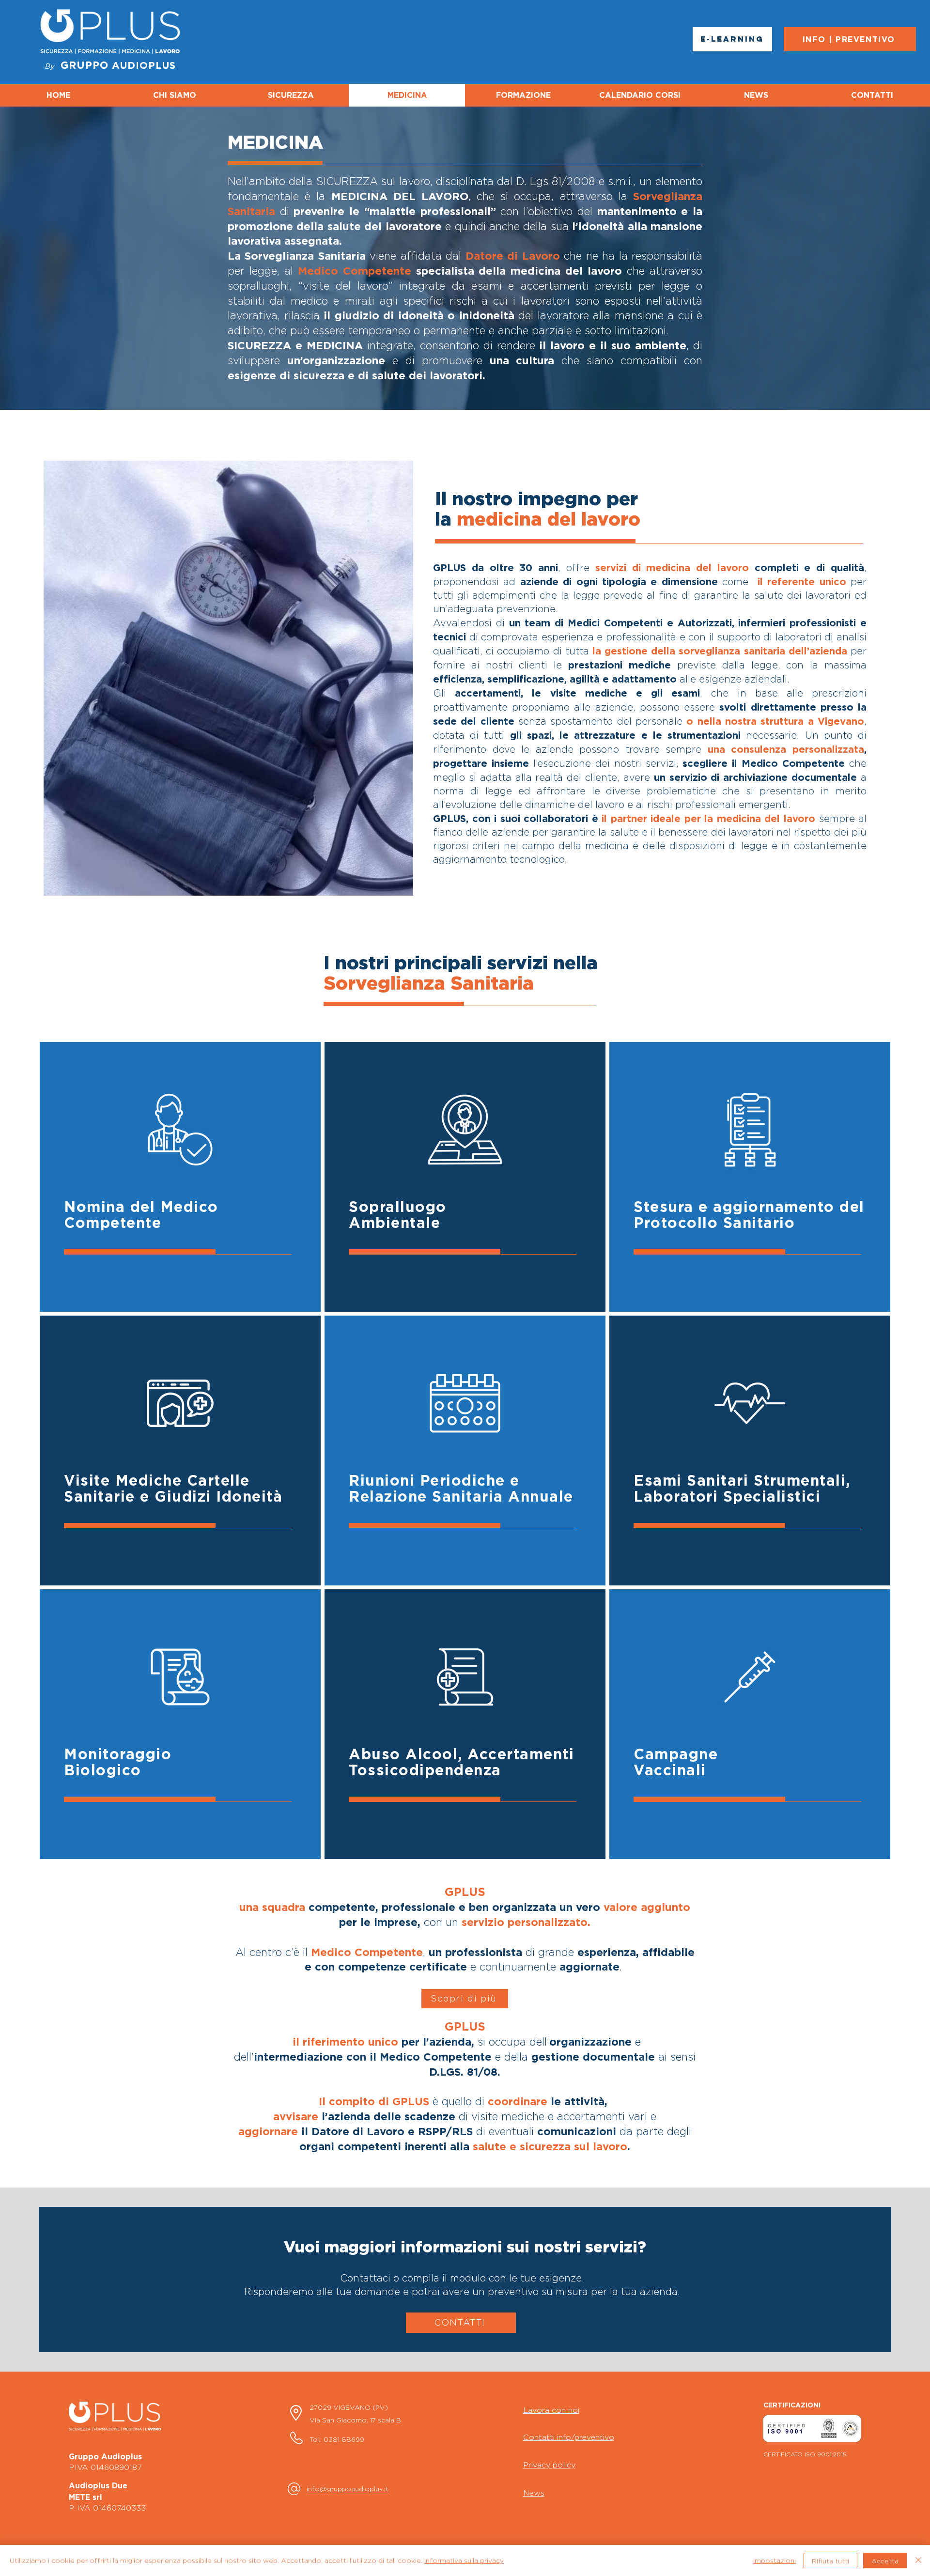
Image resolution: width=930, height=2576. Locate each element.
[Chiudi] (918, 2560)
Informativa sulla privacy (464, 2560)
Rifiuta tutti (830, 2561)
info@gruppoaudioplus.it (348, 2489)
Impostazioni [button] (775, 2560)
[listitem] (180, 1177)
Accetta (885, 2561)
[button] (465, 1999)
